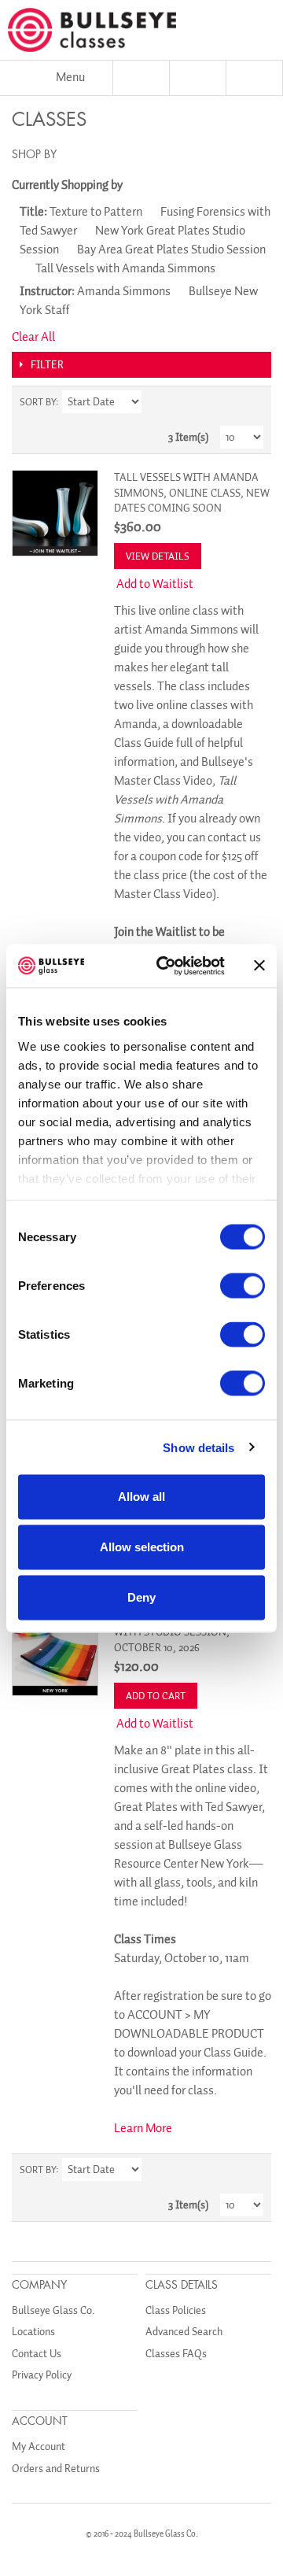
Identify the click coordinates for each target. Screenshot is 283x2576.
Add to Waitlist (155, 584)
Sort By (38, 402)
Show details (198, 1447)
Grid (224, 402)
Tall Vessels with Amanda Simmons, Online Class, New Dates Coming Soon (192, 493)
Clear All (33, 337)
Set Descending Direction (156, 402)
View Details (158, 556)
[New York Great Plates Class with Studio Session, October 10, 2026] (55, 1653)
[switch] (243, 1286)
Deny (141, 1597)
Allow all (141, 1497)
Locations (33, 2332)
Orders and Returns (56, 2469)
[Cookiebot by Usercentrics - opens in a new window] (166, 966)
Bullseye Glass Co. (53, 2310)
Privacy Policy (42, 2375)
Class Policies (176, 2310)
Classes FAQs (176, 2354)
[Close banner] (259, 966)
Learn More (143, 2128)
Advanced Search (184, 2332)
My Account (39, 2447)
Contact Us (37, 2354)
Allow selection (142, 1547)
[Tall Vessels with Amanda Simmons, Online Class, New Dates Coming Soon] (55, 513)
